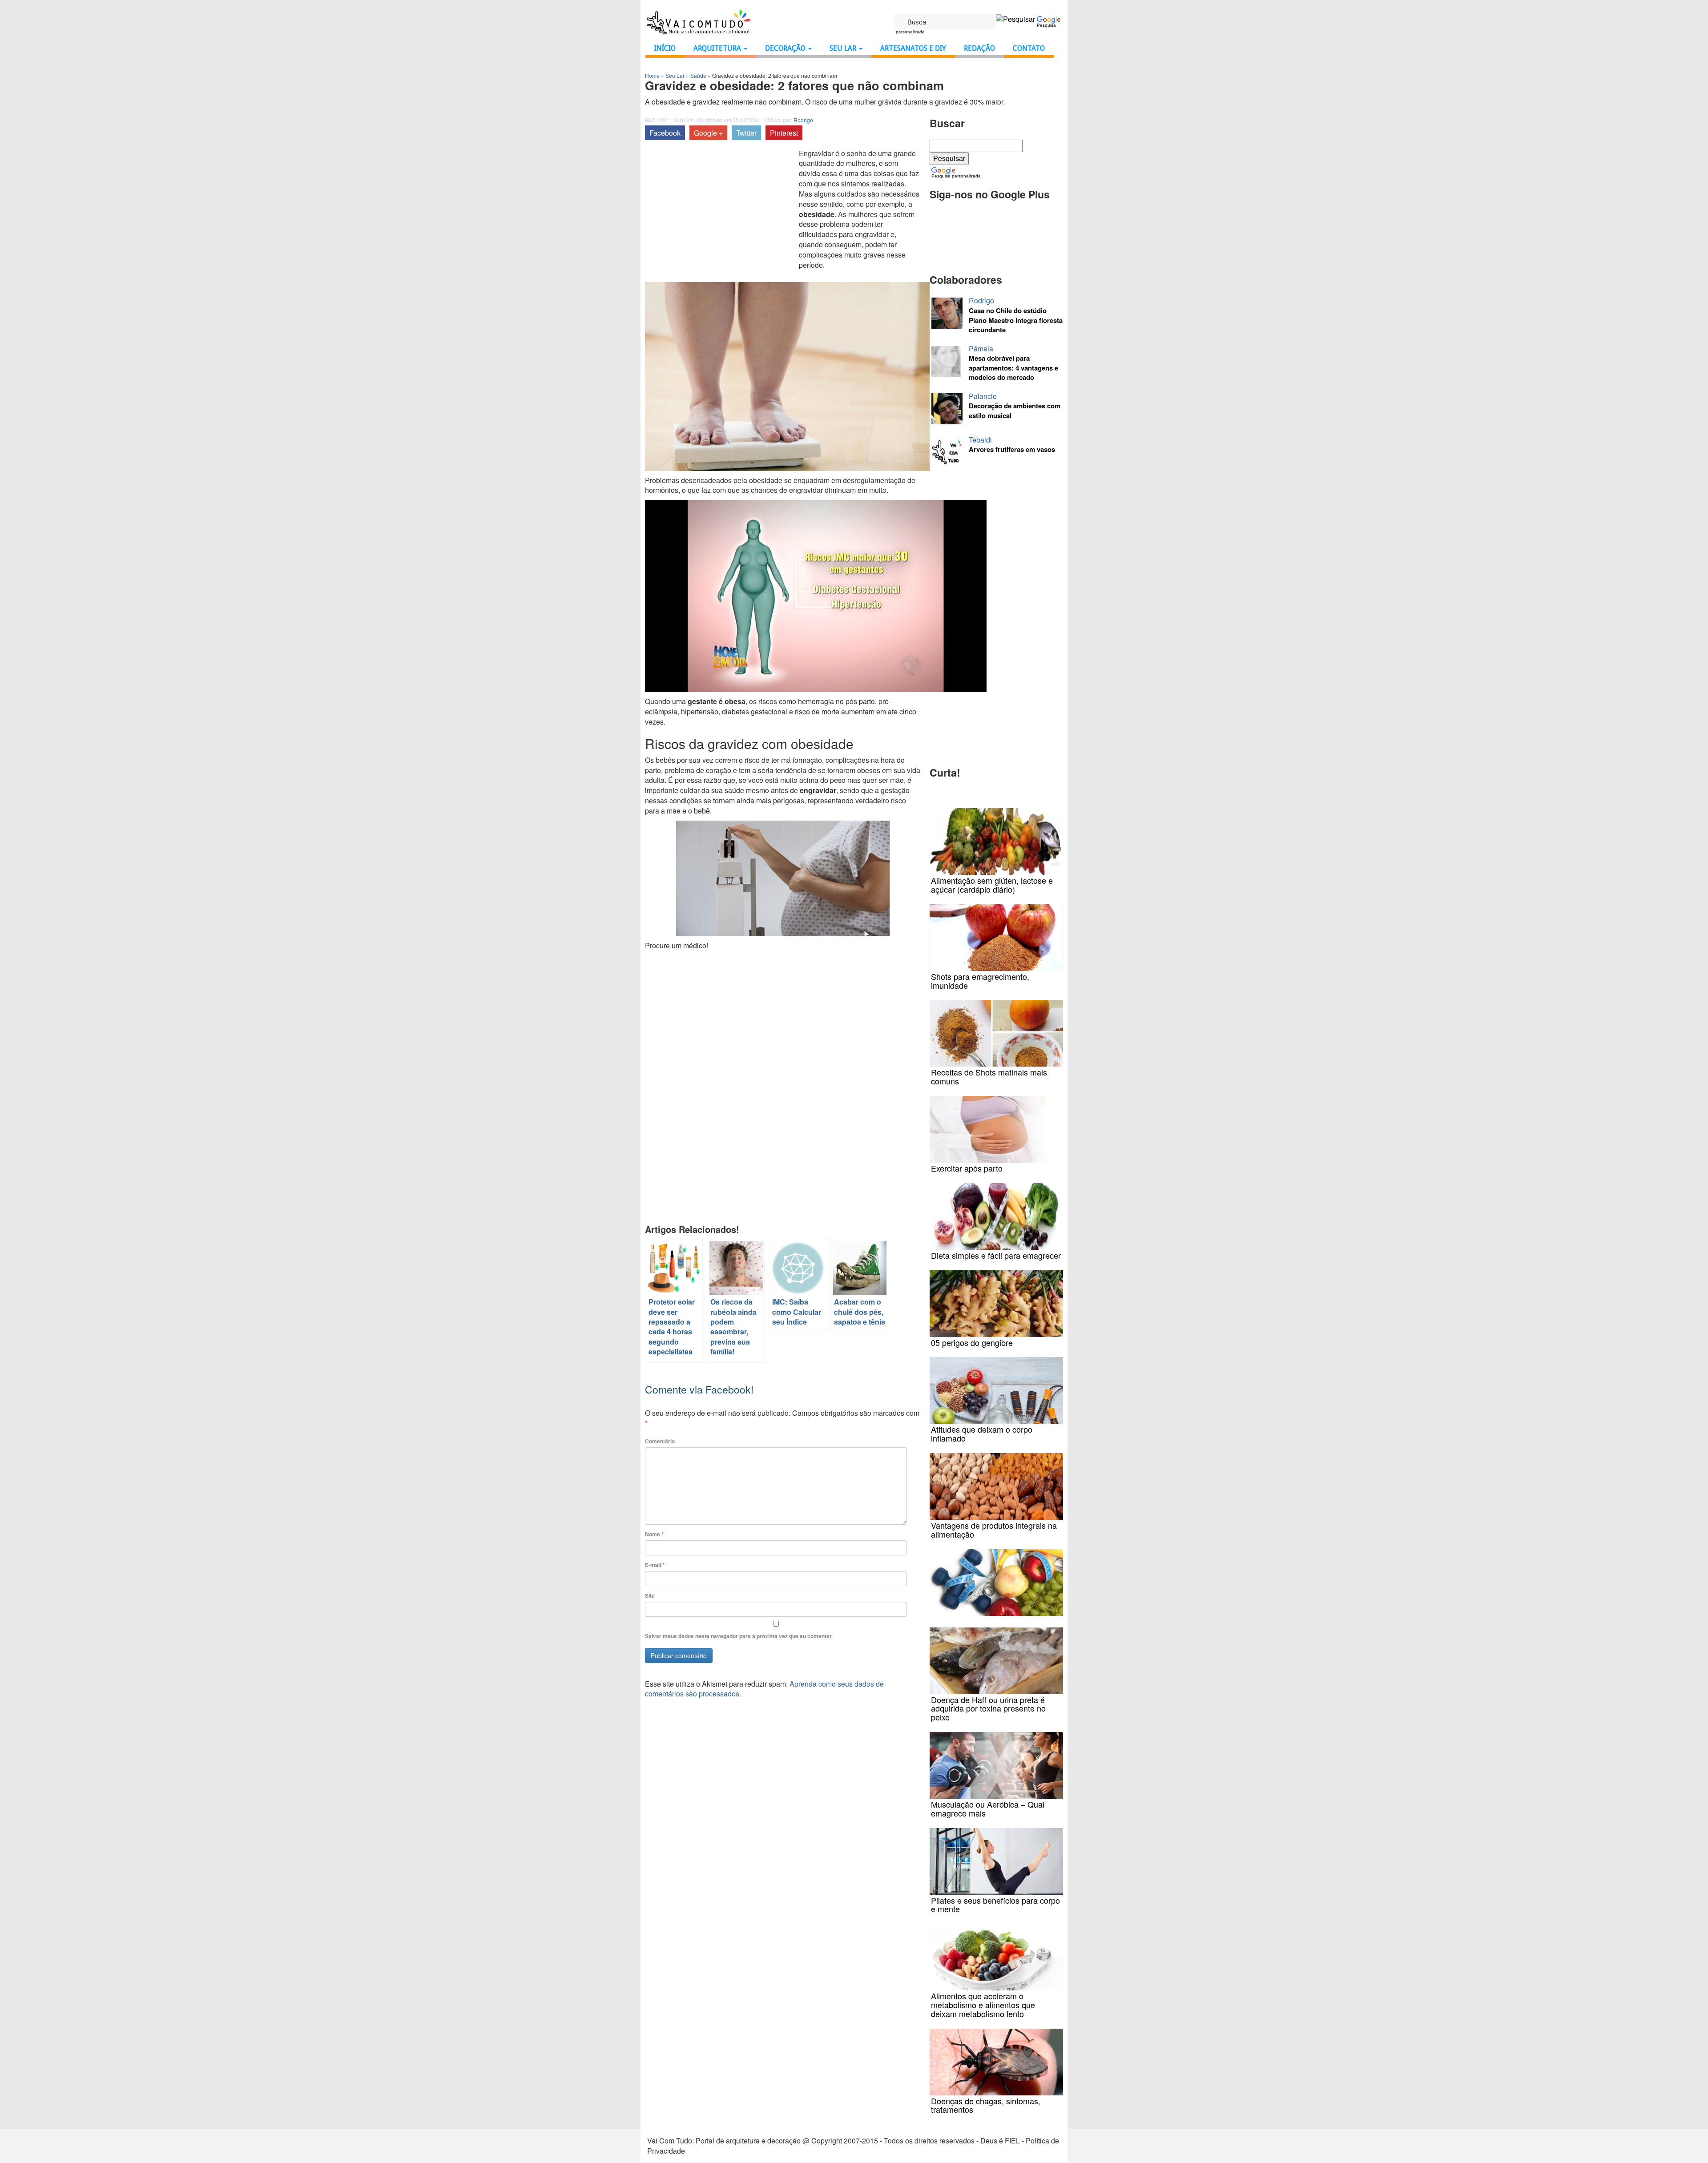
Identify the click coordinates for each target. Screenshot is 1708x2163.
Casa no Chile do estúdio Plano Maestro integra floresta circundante (1016, 320)
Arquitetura (718, 48)
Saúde (698, 75)
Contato (1029, 48)
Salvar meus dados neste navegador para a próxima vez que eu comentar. (739, 1636)
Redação (979, 48)
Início (665, 48)
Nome (654, 1534)
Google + (708, 133)
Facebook (665, 133)
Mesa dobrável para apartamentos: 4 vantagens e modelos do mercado (1013, 368)
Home (652, 75)
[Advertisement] (720, 215)
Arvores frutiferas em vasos (1012, 449)
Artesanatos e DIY (913, 48)
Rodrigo (803, 120)
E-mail (655, 1565)
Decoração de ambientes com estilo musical (1015, 411)
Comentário (660, 1441)
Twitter (746, 133)
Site (650, 1596)
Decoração (786, 48)
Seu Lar (844, 48)
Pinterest (784, 133)
